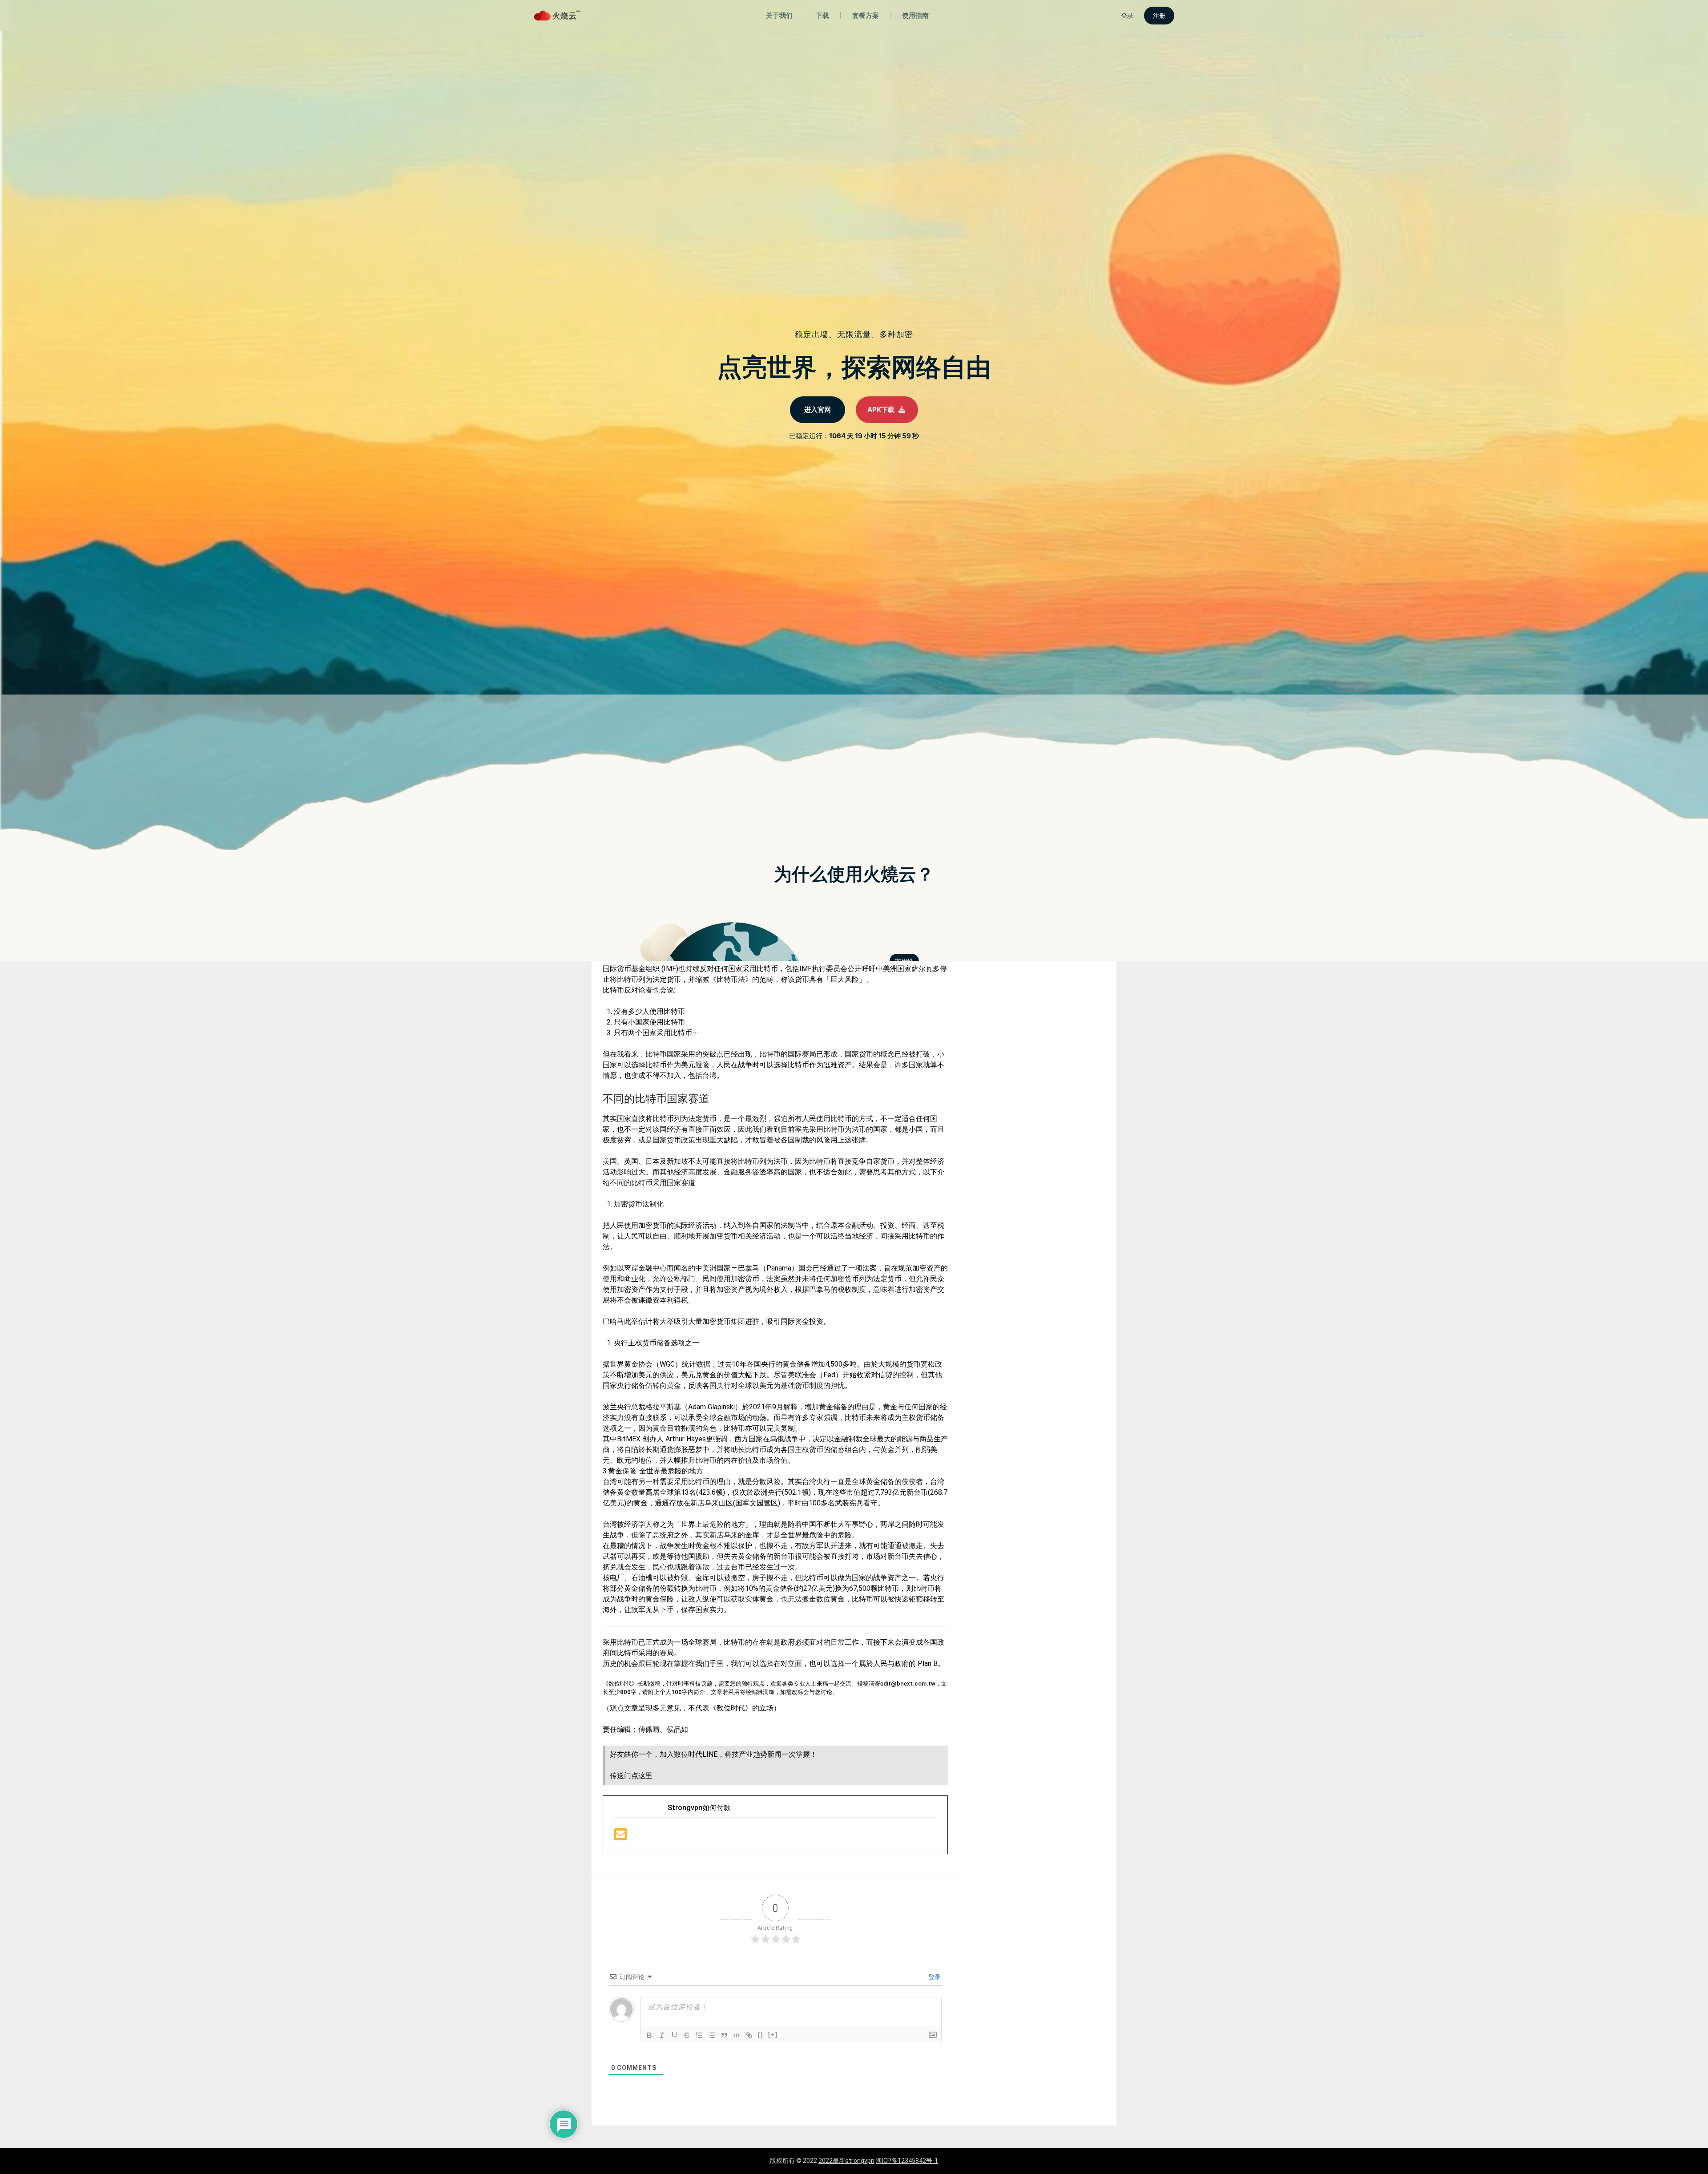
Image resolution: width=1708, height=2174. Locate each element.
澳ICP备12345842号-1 (907, 2161)
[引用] (724, 2035)
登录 (934, 1977)
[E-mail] (620, 1837)
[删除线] (687, 2035)
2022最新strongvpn (846, 2161)
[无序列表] (712, 2035)
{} (761, 2035)
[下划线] (674, 2035)
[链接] (749, 2035)
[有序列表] (699, 2035)
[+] (773, 2035)
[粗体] (649, 2035)
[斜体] (662, 2035)
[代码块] (737, 2035)
